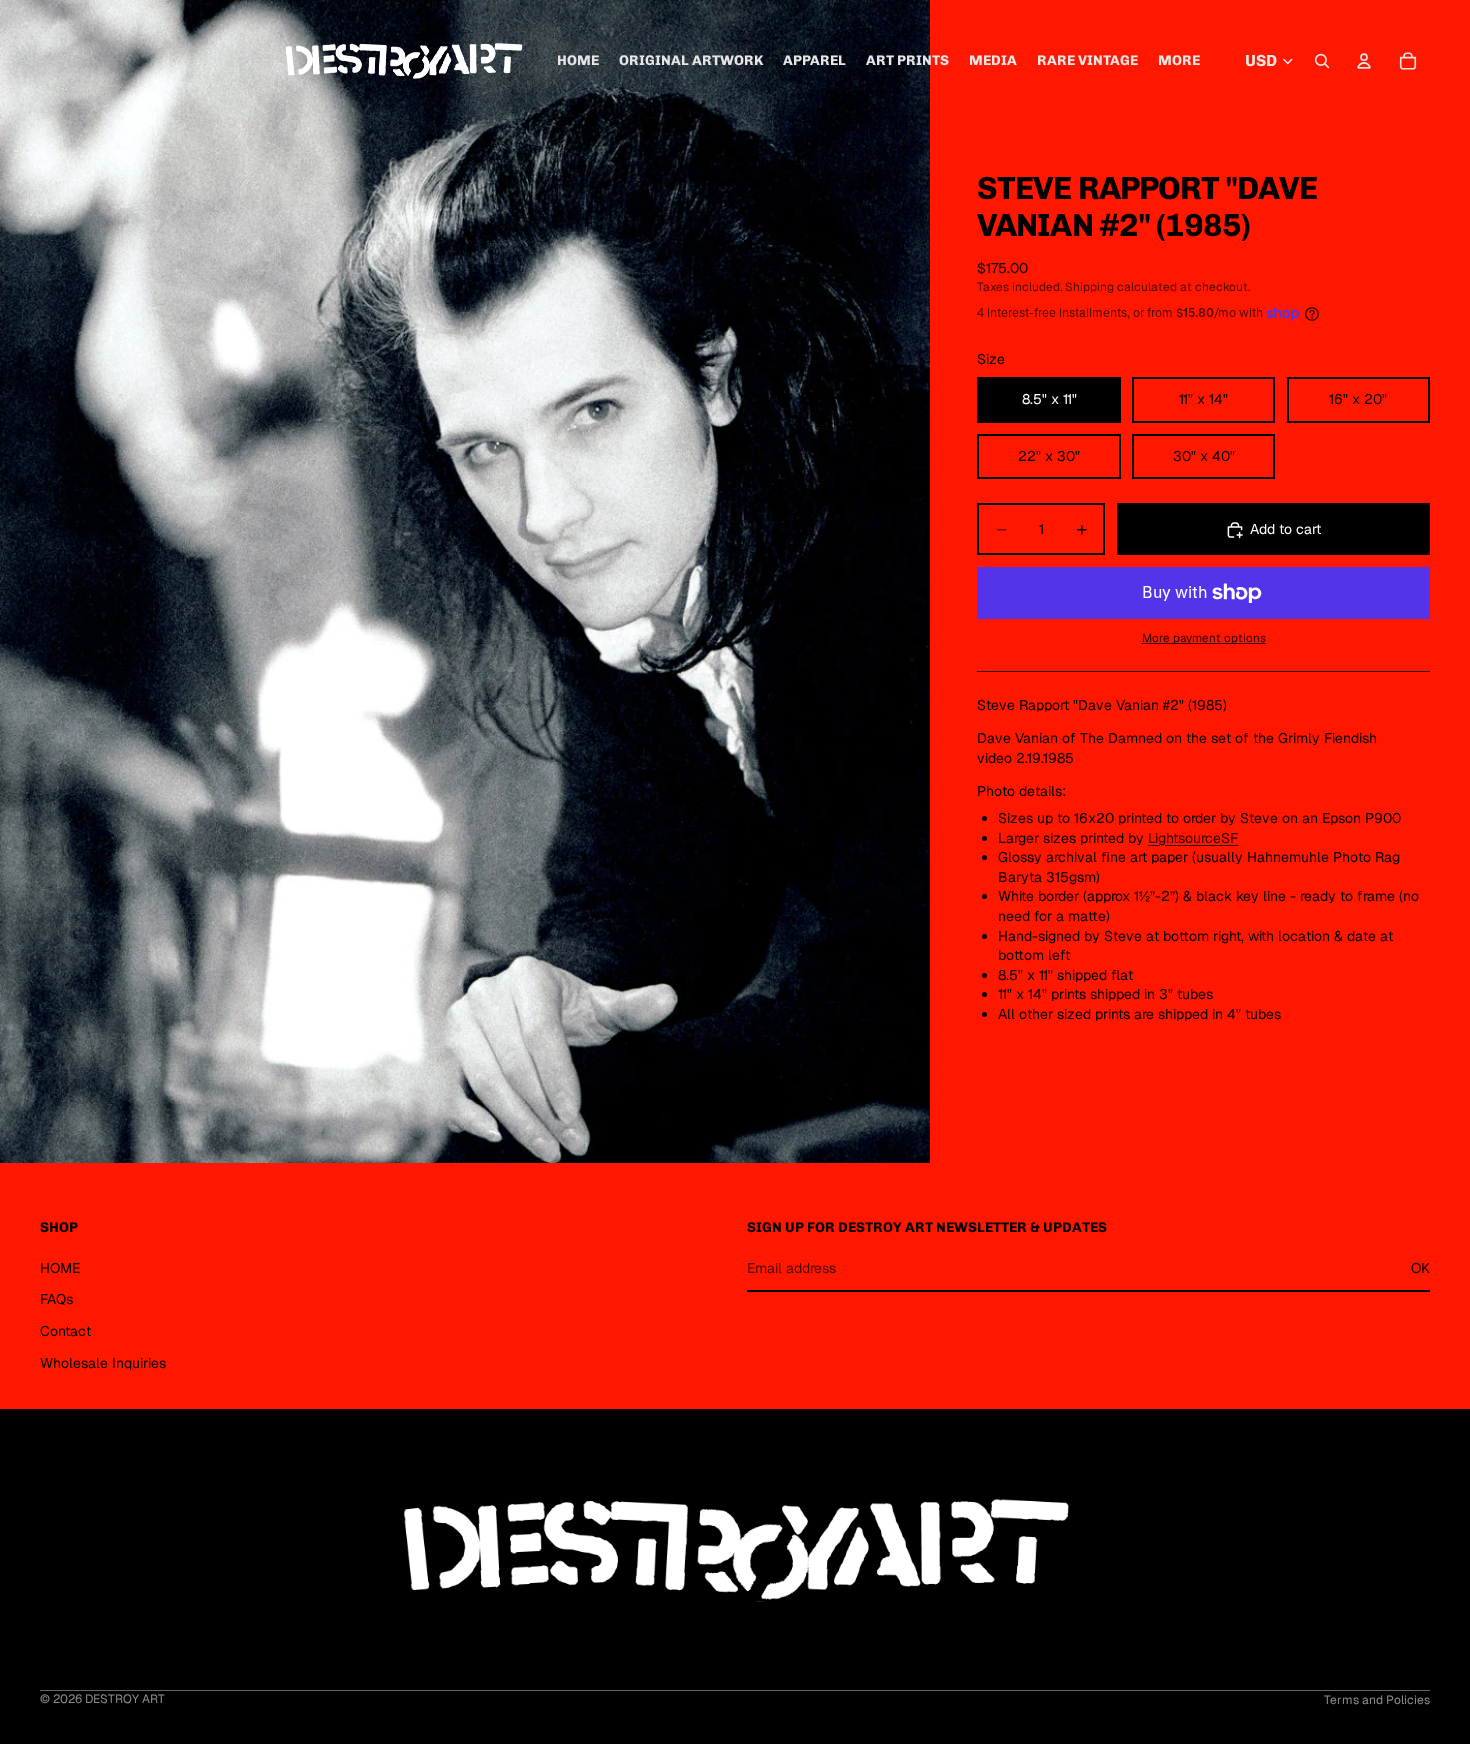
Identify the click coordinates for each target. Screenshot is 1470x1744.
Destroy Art (125, 1699)
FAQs (56, 1299)
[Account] (1364, 61)
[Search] (1322, 61)
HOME (60, 1267)
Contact (65, 1331)
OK (1420, 1267)
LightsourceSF (1193, 838)
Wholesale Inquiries (103, 1362)
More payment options (1204, 637)
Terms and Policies (1377, 1700)
